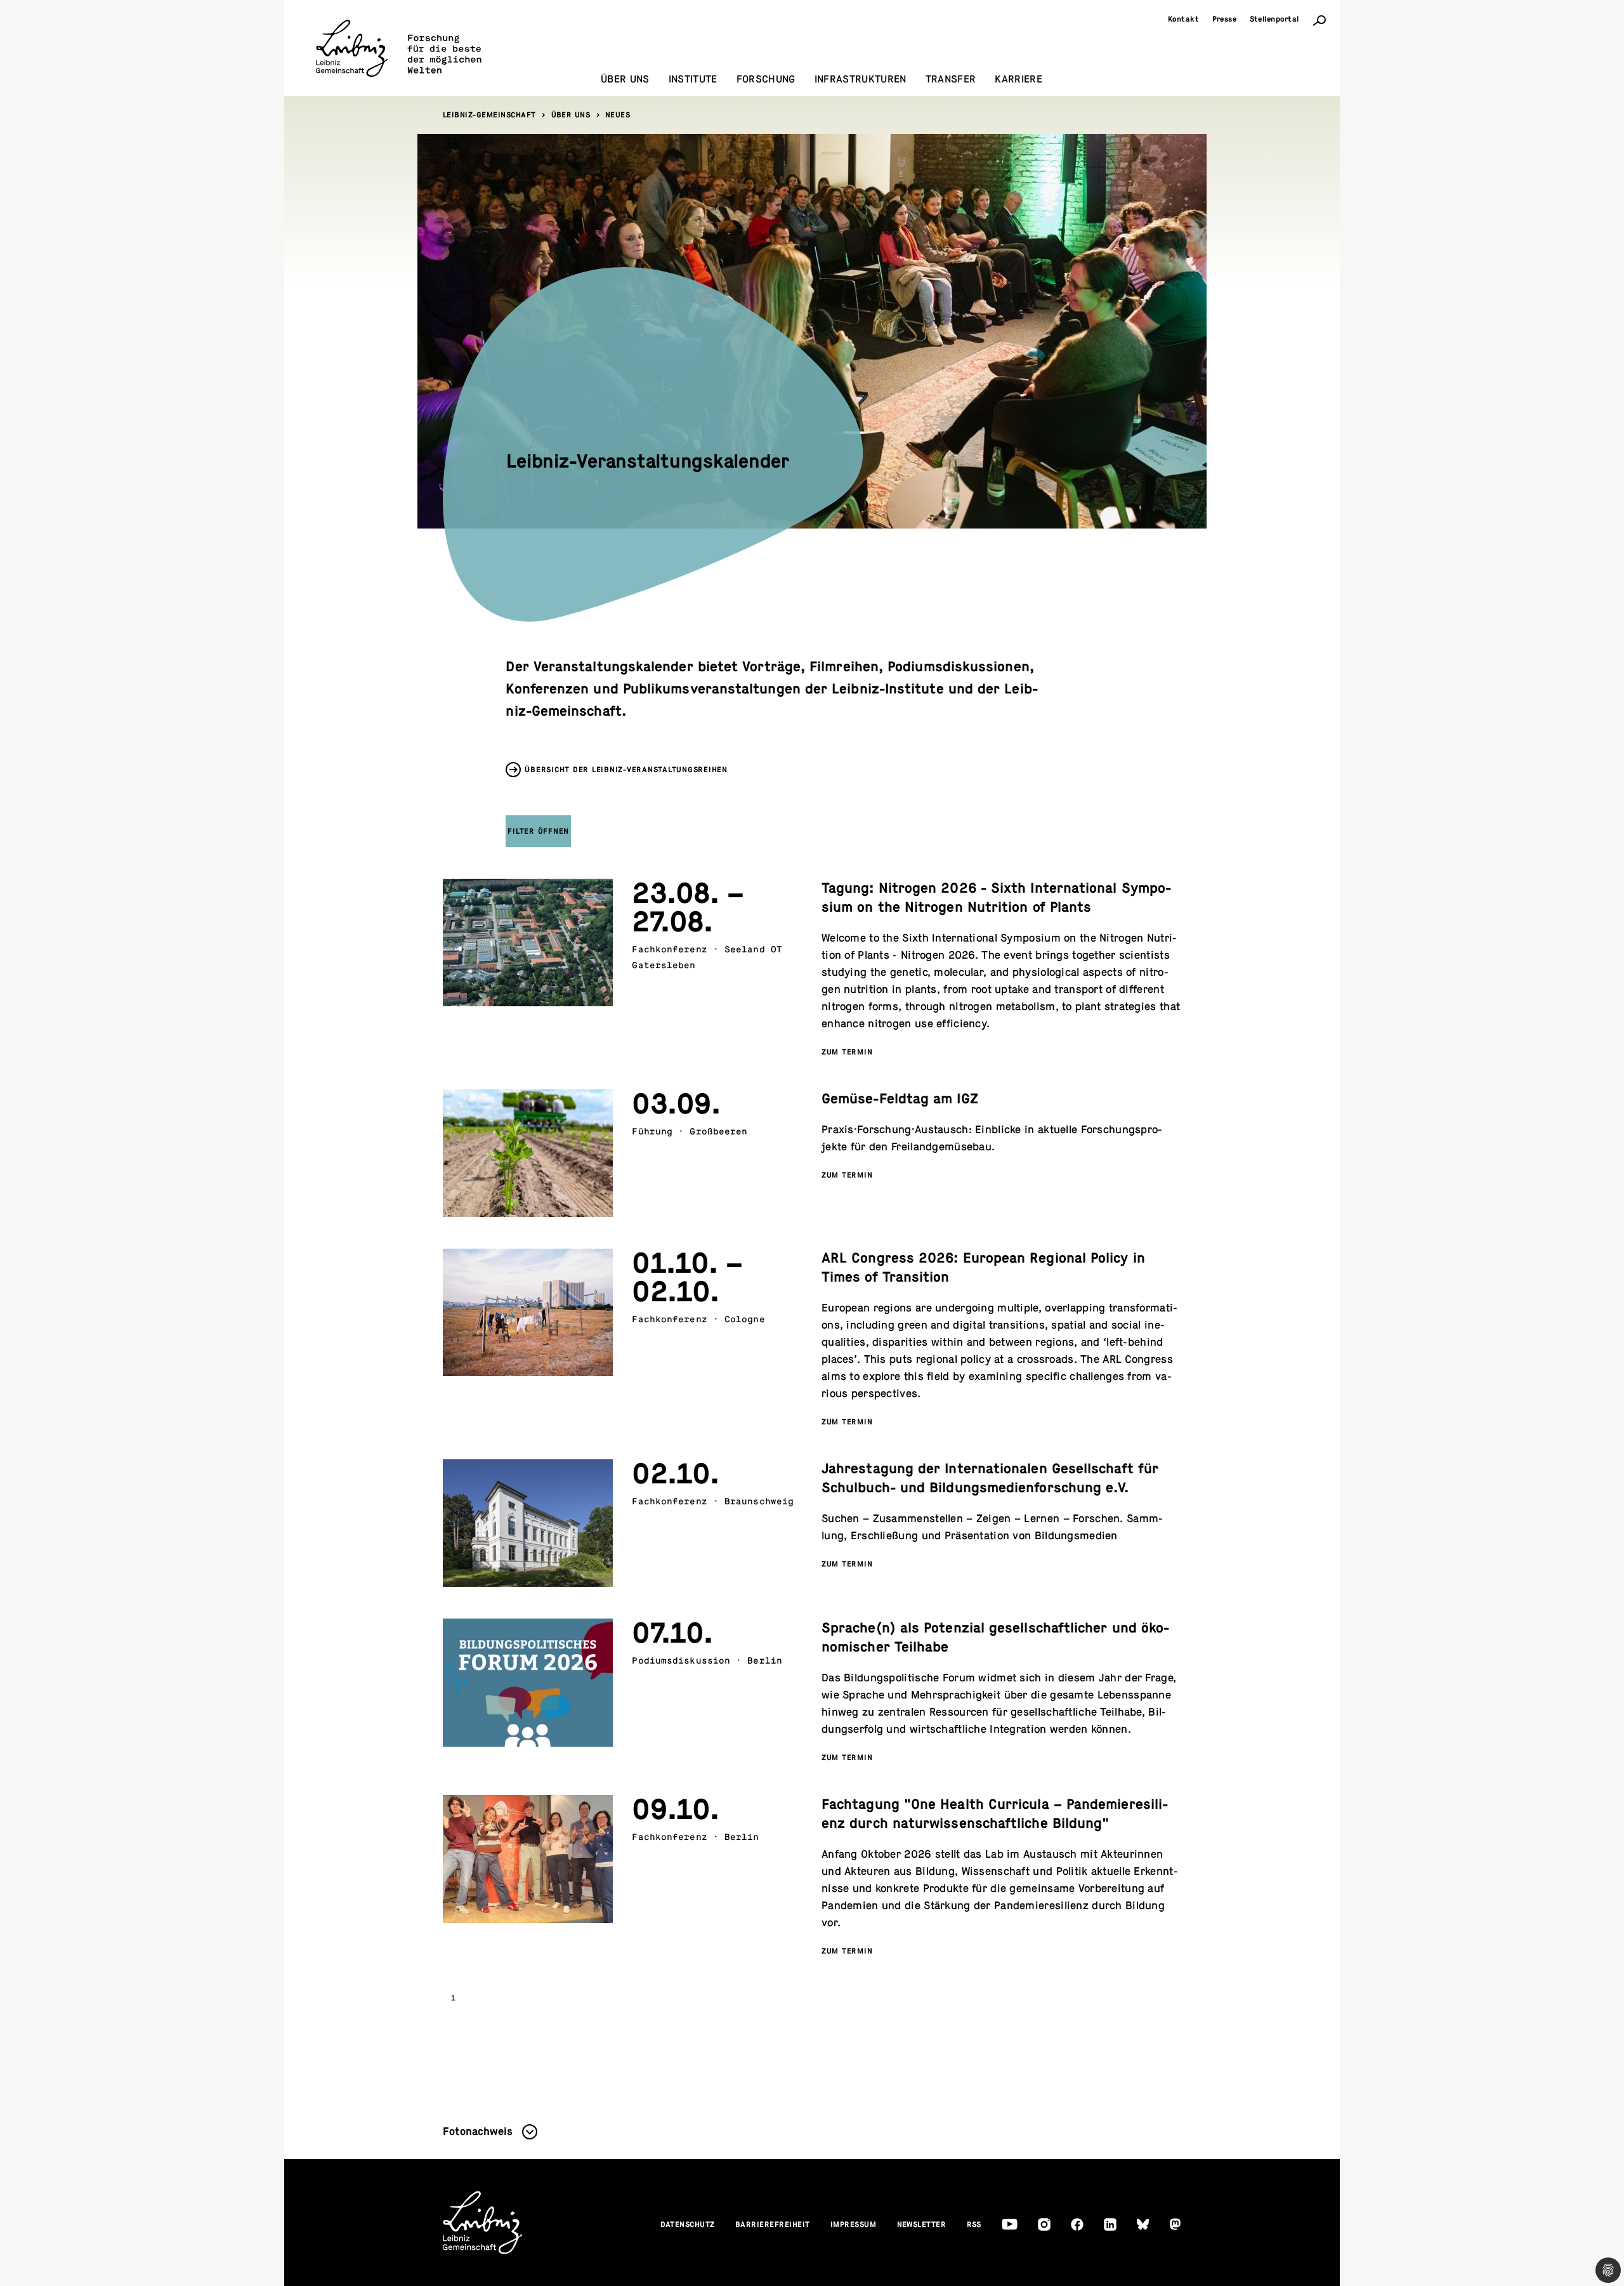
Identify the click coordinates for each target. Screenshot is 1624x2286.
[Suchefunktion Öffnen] (1319, 20)
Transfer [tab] (951, 79)
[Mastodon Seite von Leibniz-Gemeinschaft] (1175, 2224)
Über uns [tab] (625, 79)
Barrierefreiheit (773, 2224)
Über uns (571, 115)
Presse (1225, 19)
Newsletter (922, 2224)
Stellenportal (1275, 19)
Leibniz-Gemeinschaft (489, 115)
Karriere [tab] (1018, 79)
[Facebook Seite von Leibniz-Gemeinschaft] (1077, 2224)
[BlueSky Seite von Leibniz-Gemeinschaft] (1143, 2224)
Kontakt (1184, 19)
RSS (974, 2224)
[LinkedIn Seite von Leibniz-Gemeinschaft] (1110, 2224)
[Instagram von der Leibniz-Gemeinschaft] (1044, 2224)
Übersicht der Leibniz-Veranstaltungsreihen (626, 770)
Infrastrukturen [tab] (861, 79)
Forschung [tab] (766, 79)
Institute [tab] (693, 79)
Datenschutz (688, 2224)
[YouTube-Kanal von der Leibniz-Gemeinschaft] (1010, 2224)
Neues (618, 115)
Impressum (854, 2224)
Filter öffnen (538, 831)
